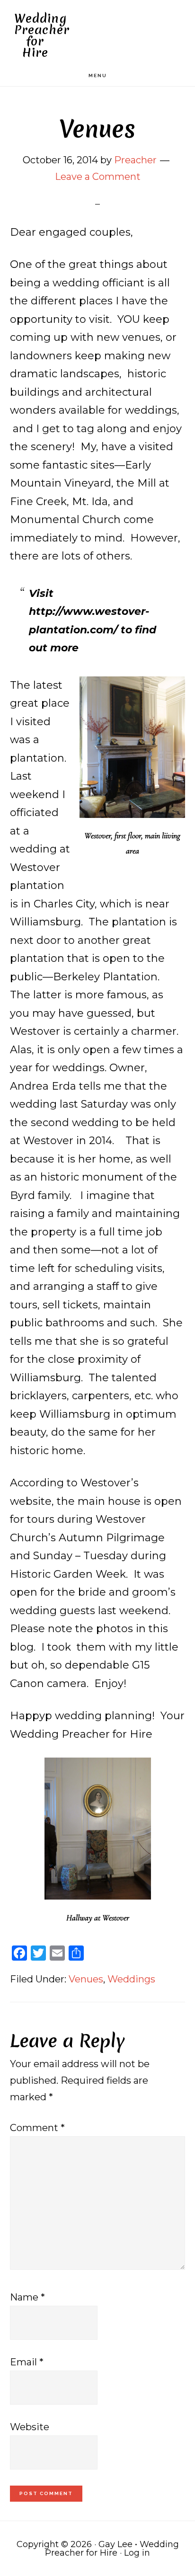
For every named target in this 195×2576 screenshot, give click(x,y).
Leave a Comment (98, 177)
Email (27, 2362)
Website (30, 2427)
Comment (37, 2128)
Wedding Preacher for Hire (42, 36)
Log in (137, 2553)
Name (27, 2297)
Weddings (131, 1979)
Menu (98, 76)
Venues (86, 1979)
